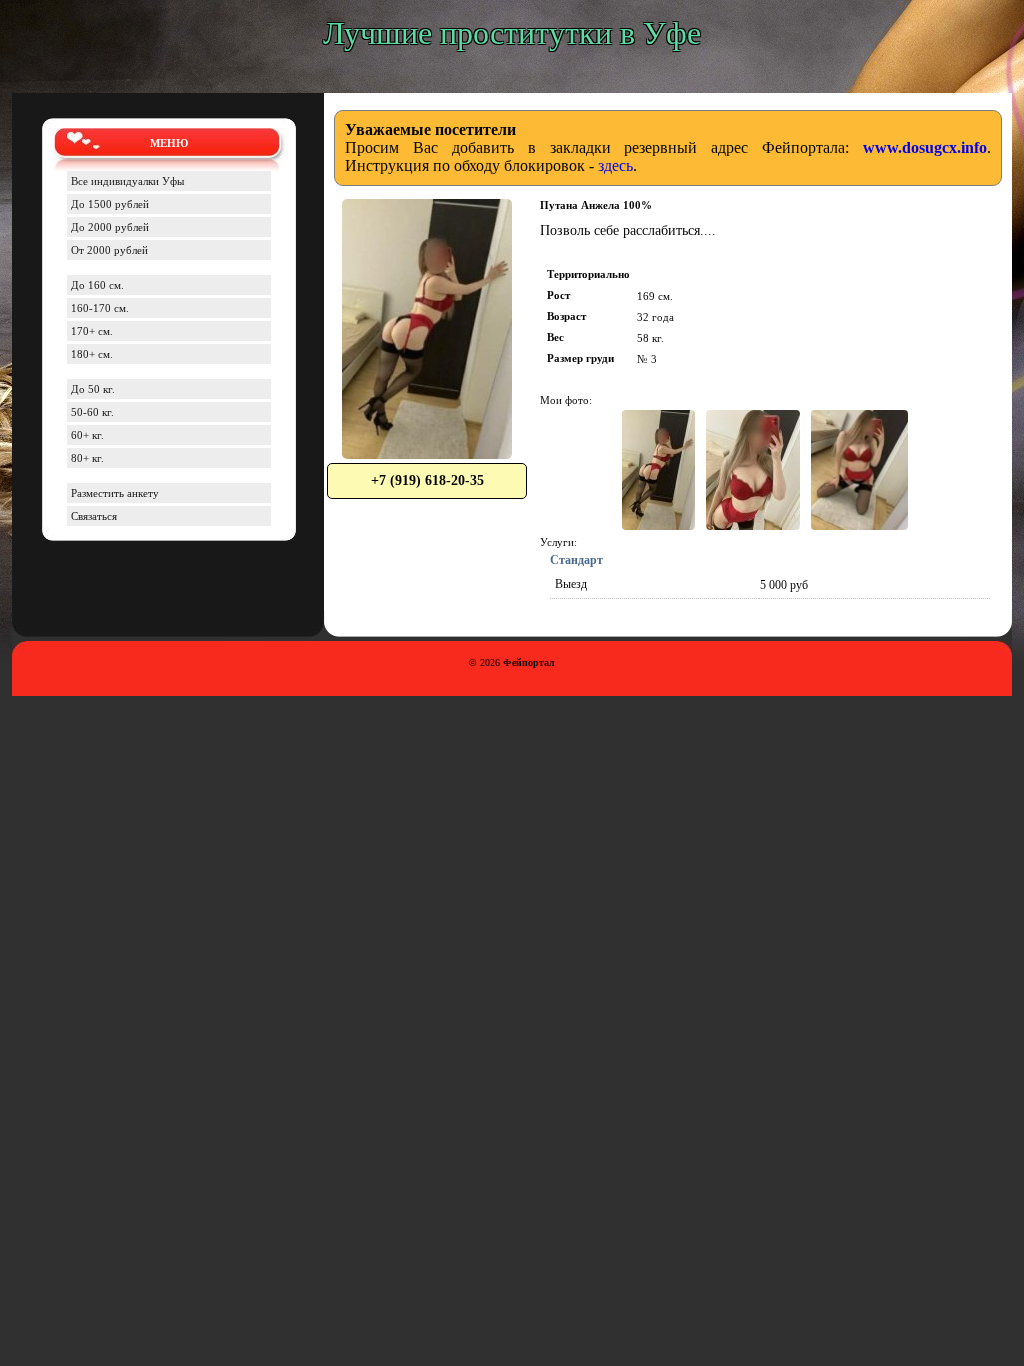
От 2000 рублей (109, 250)
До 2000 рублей (110, 227)
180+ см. (92, 354)
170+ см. (92, 331)
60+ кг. (87, 435)
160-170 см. (100, 308)
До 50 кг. (93, 389)
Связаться (94, 516)
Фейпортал (529, 662)
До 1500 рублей (110, 204)
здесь (615, 165)
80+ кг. (87, 458)
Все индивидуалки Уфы (127, 181)
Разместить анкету (115, 493)
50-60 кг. (92, 412)
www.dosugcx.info (925, 147)
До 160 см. (97, 285)
